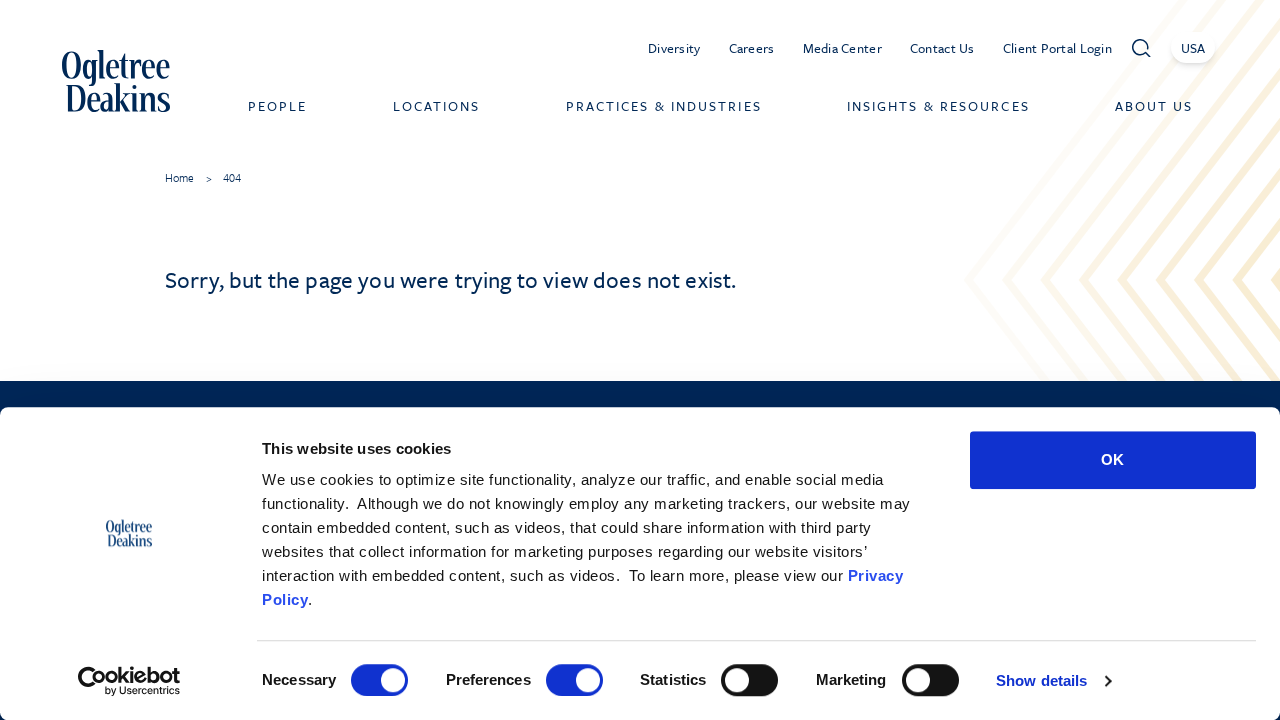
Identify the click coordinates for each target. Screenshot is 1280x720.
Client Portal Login (1057, 48)
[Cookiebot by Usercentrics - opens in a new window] (129, 681)
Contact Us (942, 48)
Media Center (842, 48)
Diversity (674, 48)
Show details (1041, 680)
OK (1112, 459)
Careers (752, 48)
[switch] (574, 680)
